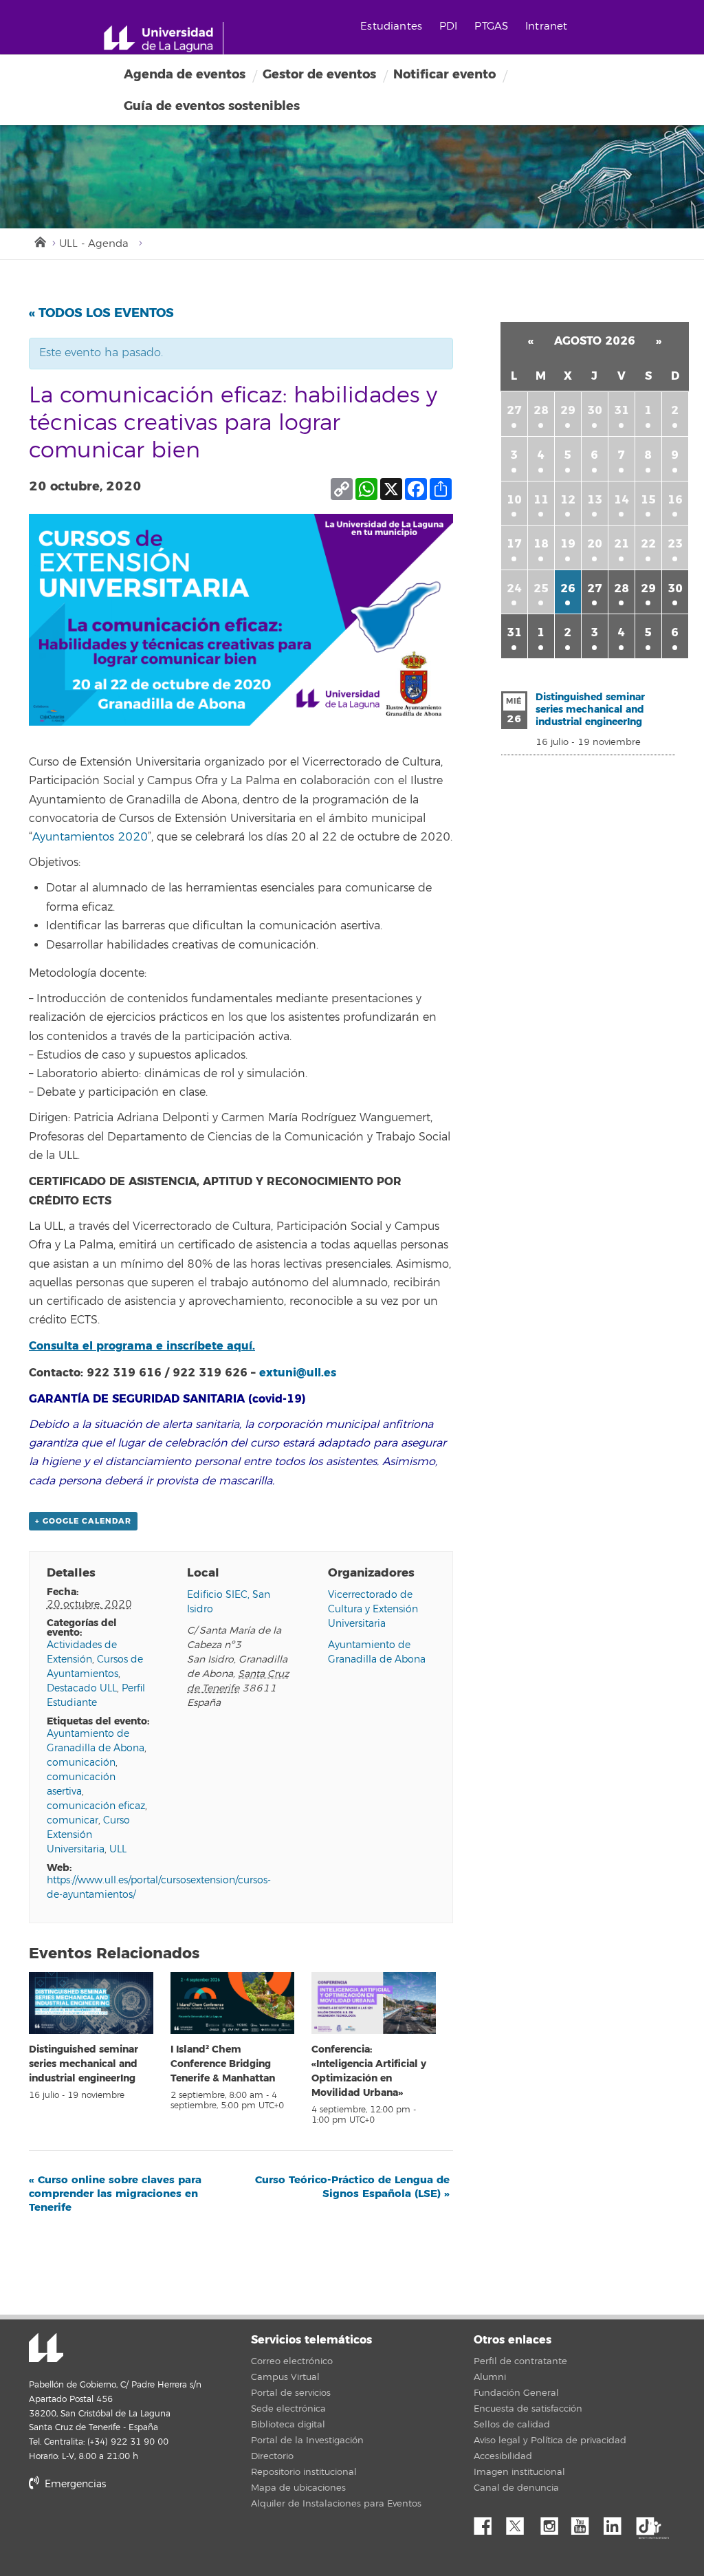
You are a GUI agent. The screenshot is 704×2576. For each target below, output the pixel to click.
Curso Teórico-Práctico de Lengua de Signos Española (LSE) (352, 2187)
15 (648, 500)
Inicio (39, 241)
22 (648, 544)
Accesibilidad (503, 2456)
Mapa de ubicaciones (298, 2488)
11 (541, 500)
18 (541, 544)
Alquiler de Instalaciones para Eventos (336, 2504)
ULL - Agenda (94, 244)
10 (514, 500)
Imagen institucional (519, 2472)
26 (568, 588)
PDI (448, 26)
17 (514, 544)
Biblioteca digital (288, 2425)
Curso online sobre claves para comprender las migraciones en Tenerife (115, 2194)
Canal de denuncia (516, 2488)
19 (568, 544)
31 (621, 410)
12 (568, 500)
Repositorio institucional (304, 2472)
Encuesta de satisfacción (528, 2409)
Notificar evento (444, 74)
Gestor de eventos (319, 74)
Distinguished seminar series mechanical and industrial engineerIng (84, 2064)
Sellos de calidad (512, 2425)
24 (514, 588)
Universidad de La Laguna (46, 2349)
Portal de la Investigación (307, 2440)
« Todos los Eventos (101, 313)
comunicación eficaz (96, 1806)
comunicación (81, 1763)
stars (132, 2532)
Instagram (553, 2522)
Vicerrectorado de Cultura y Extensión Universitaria (373, 1609)
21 (621, 544)
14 (621, 500)
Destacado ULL (82, 1688)
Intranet (546, 26)
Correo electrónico (292, 2361)
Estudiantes (391, 26)
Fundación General (516, 2393)
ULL (118, 1849)
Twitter (520, 2522)
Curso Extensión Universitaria (88, 1835)
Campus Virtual (285, 2377)
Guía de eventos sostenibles (212, 106)
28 (541, 410)
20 (595, 544)
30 (595, 410)
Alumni (490, 2377)
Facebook (488, 2522)
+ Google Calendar (83, 1521)
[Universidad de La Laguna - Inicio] (163, 39)
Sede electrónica (288, 2409)
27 (514, 410)
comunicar (73, 1820)
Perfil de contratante (520, 2361)
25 (541, 588)
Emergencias (74, 2484)
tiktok (650, 2522)
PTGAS (491, 26)
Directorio (272, 2456)
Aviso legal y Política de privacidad (550, 2440)
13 (595, 500)
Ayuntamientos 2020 (90, 837)
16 (675, 500)
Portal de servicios (291, 2393)
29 (568, 410)
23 (675, 544)
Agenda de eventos (185, 74)
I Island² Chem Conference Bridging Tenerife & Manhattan (223, 2064)
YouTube (585, 2522)
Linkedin (617, 2522)
